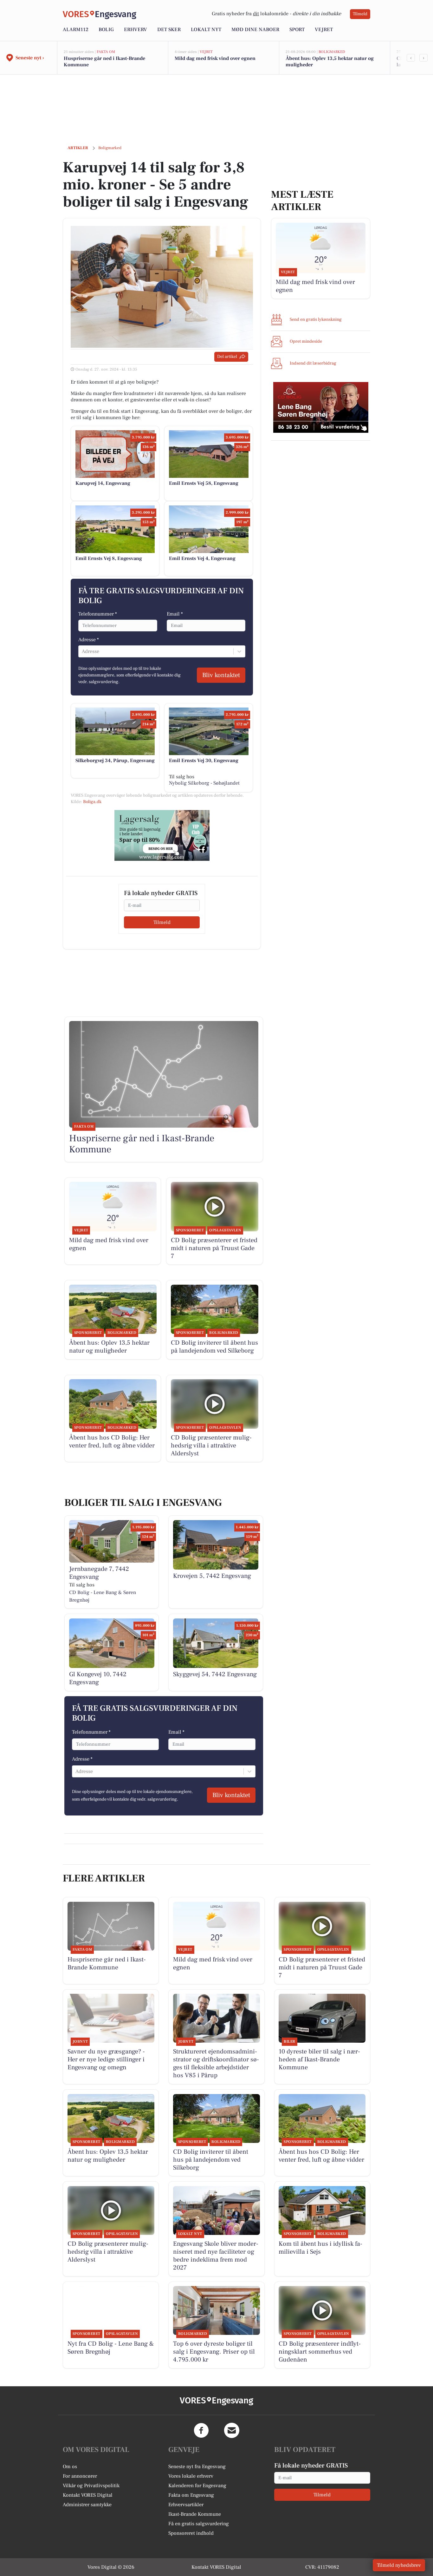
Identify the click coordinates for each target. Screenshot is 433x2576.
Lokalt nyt (206, 30)
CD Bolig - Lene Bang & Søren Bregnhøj (103, 1596)
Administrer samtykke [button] (87, 2505)
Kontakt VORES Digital (88, 2495)
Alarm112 (76, 30)
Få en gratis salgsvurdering (199, 2524)
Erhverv (136, 30)
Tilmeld (360, 14)
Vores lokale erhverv (191, 2476)
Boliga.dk (92, 802)
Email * (175, 614)
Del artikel (227, 357)
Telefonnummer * (98, 614)
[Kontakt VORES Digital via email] (232, 2430)
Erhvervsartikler (186, 2505)
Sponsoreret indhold (191, 2533)
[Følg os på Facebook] (201, 2430)
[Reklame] (162, 835)
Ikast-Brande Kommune (195, 2514)
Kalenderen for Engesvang (197, 2486)
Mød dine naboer (255, 30)
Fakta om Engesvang (191, 2495)
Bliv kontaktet (221, 675)
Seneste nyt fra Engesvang (197, 2467)
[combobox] (82, 651)
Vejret (324, 30)
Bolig (106, 30)
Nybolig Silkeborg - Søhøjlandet (204, 783)
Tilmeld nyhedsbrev (399, 2565)
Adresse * (89, 640)
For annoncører (80, 2476)
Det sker (169, 30)
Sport (297, 30)
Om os (70, 2467)
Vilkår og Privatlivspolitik (91, 2486)
